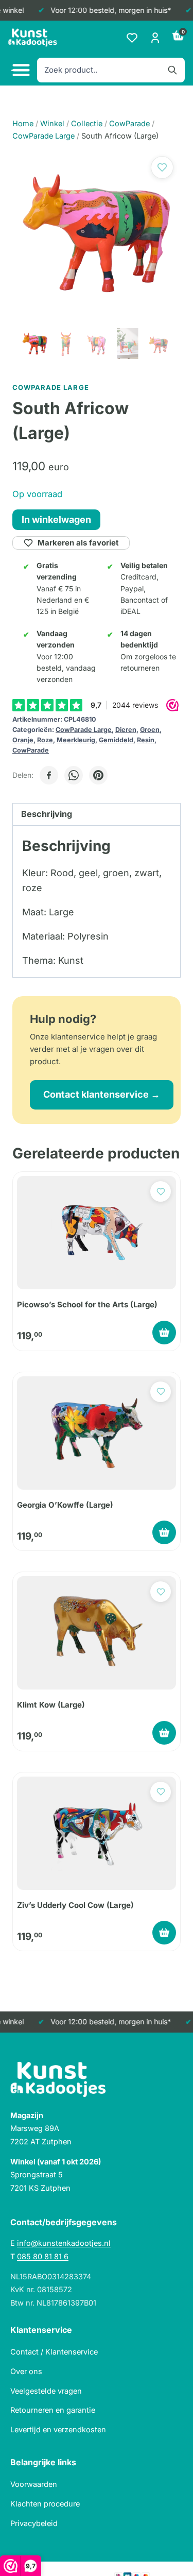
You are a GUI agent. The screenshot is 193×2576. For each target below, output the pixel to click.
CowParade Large (84, 730)
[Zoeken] (172, 70)
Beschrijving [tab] (47, 814)
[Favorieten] (132, 38)
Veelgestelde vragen (46, 2391)
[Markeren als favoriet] (162, 167)
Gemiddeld (116, 740)
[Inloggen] (155, 38)
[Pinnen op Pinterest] (98, 775)
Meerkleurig (76, 740)
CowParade (31, 750)
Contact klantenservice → (102, 1094)
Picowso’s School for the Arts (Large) (87, 1304)
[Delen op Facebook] (49, 775)
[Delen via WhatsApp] (74, 775)
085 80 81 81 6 (43, 2256)
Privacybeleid (34, 2523)
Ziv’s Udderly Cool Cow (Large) (75, 1905)
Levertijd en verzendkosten (58, 2429)
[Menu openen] (20, 70)
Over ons (26, 2371)
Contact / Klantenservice (54, 2352)
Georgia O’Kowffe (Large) (65, 1505)
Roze (45, 740)
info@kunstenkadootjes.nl (64, 2243)
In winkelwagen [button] (164, 1333)
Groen (150, 730)
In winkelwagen (56, 519)
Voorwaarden (34, 2484)
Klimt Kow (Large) (51, 1705)
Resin (146, 740)
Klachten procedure (45, 2504)
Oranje (23, 740)
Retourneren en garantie (53, 2410)
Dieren (126, 730)
